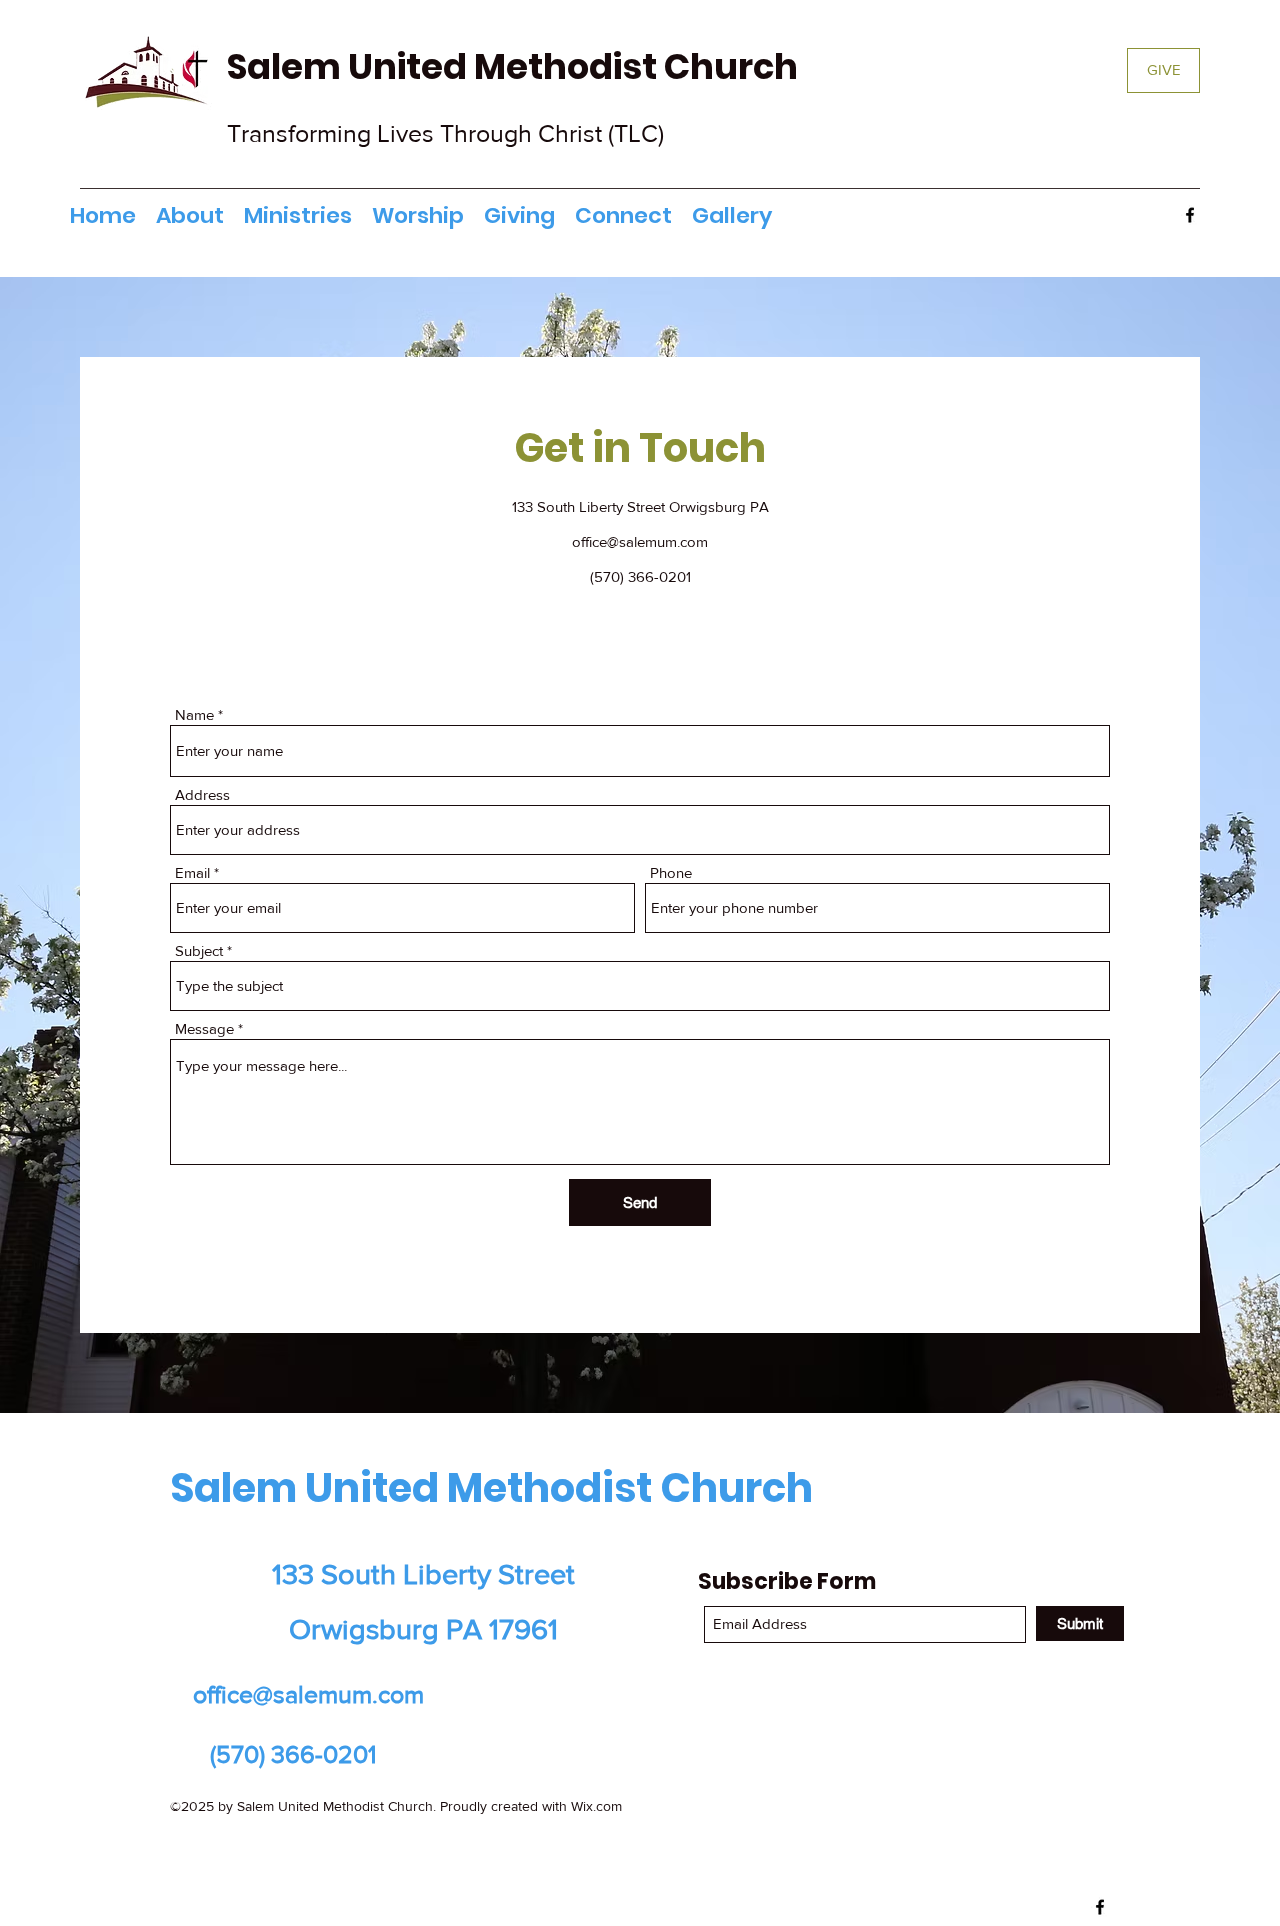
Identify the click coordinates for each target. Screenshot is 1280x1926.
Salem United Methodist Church (516, 66)
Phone (671, 872)
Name (194, 714)
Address (202, 794)
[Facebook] (1190, 215)
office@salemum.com (640, 541)
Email (192, 872)
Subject (199, 950)
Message (204, 1028)
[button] (298, 216)
